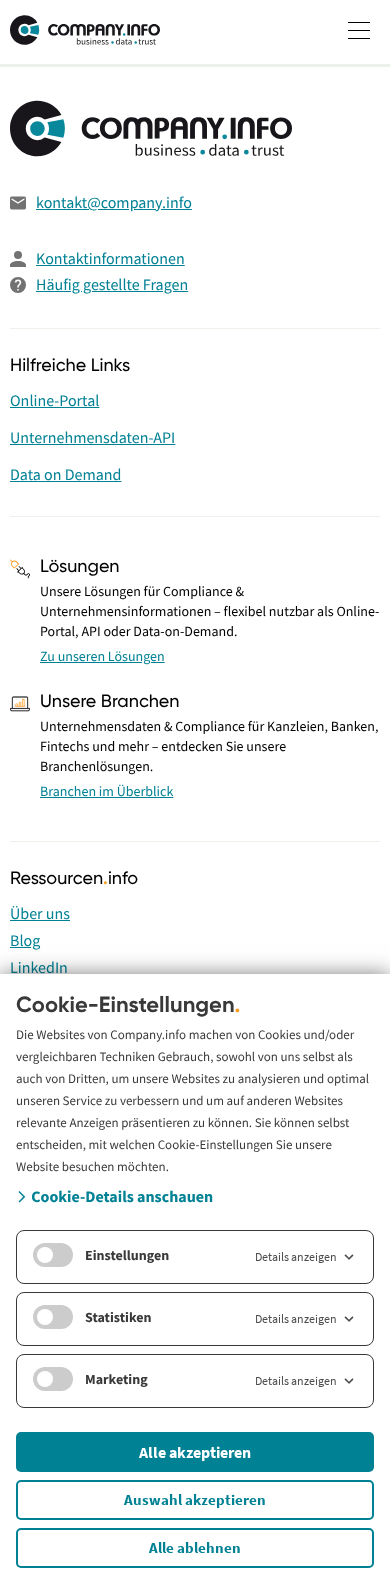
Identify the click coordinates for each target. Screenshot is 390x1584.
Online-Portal (54, 401)
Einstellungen (127, 1255)
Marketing (116, 1379)
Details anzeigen (296, 1256)
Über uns (40, 914)
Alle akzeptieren (195, 1452)
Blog (25, 941)
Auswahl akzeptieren (195, 1499)
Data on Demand (65, 475)
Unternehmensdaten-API (92, 438)
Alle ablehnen (195, 1547)
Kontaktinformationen (110, 259)
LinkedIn (39, 968)
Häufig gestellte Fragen (112, 285)
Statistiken (118, 1317)
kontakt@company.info (114, 203)
